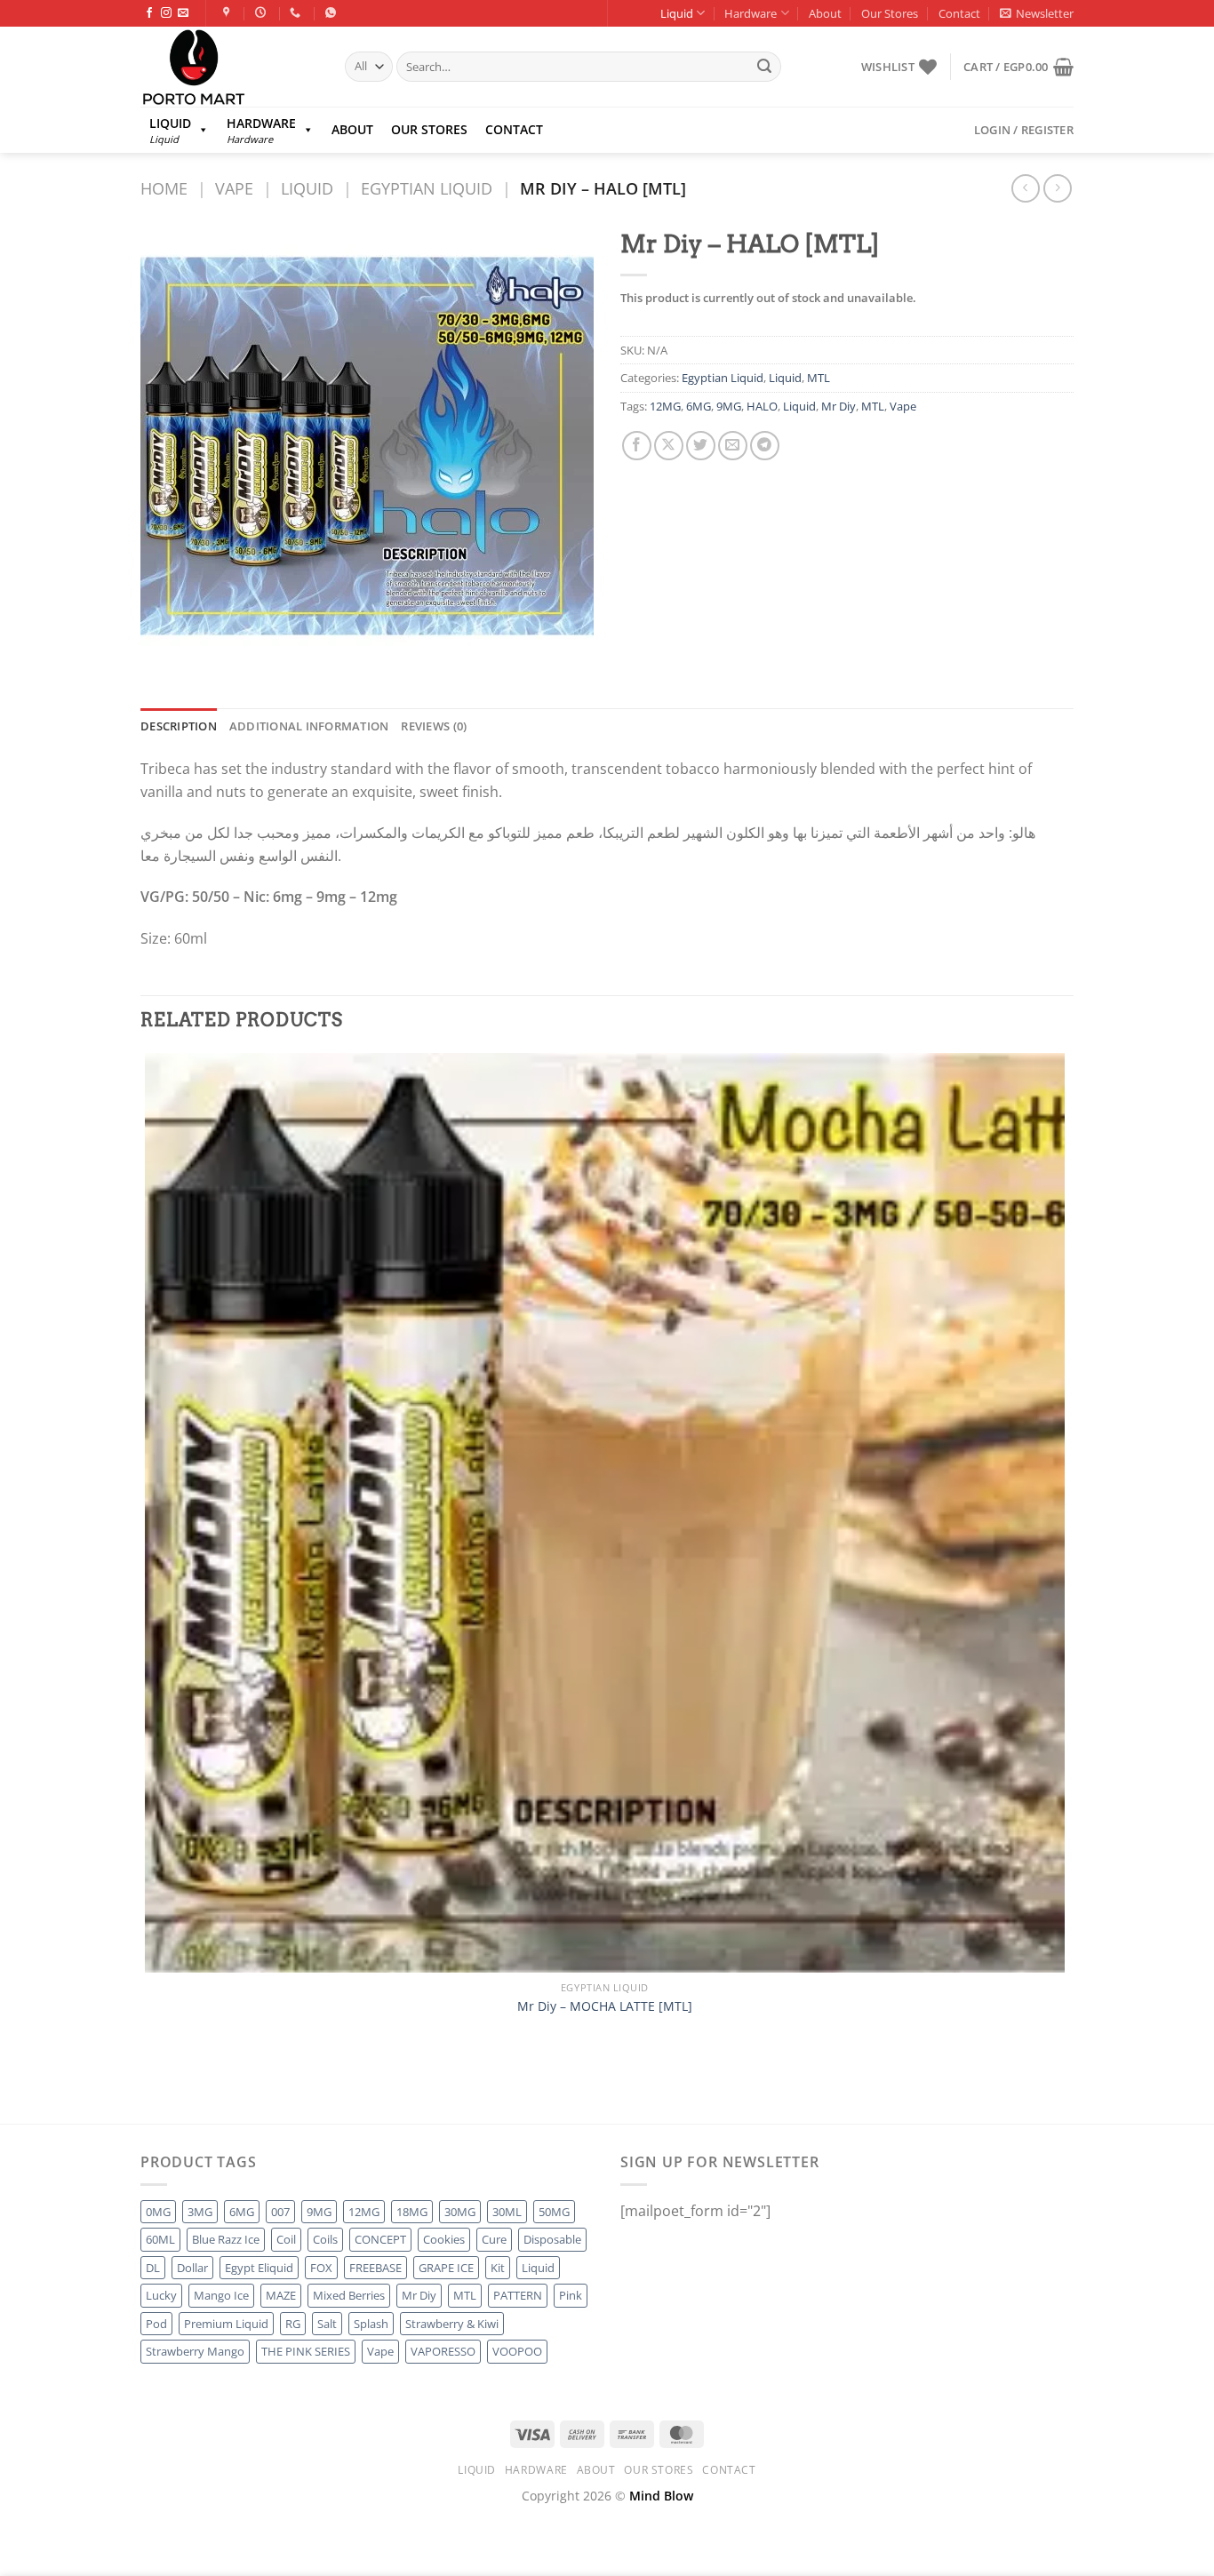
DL (153, 2268)
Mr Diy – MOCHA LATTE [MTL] (605, 2006)
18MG (412, 2212)
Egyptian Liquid (427, 188)
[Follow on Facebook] (149, 13)
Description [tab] (179, 726)
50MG (554, 2212)
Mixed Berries (349, 2295)
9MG (729, 406)
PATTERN (518, 2295)
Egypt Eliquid (259, 2268)
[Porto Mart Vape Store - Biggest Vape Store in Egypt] (229, 67)
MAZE (281, 2295)
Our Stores (890, 13)
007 (280, 2212)
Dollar (192, 2268)
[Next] (198, 2092)
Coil (286, 2239)
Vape (234, 188)
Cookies (444, 2239)
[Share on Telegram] (765, 446)
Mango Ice (221, 2295)
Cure (494, 2239)
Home (164, 188)
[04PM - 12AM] (263, 12)
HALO (762, 406)
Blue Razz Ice (226, 2239)
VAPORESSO (443, 2351)
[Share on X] (669, 446)
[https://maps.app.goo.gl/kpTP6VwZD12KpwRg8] (229, 12)
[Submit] (764, 67)
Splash (371, 2324)
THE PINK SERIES (306, 2351)
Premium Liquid (226, 2324)
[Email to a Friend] (733, 446)
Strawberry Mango (195, 2351)
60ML (160, 2239)
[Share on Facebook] (637, 446)
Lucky (161, 2295)
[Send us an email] (183, 13)
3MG (200, 2212)
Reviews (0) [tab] (434, 726)
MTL (819, 378)
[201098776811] (333, 12)
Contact (959, 13)
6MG (699, 406)
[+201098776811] (297, 12)
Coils (325, 2239)
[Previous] (149, 2092)
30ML (507, 2212)
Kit (498, 2268)
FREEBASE (375, 2268)
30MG (460, 2212)
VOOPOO (517, 2351)
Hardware (751, 13)
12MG (665, 406)
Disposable (552, 2239)
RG (293, 2324)
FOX (321, 2268)
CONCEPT (380, 2239)
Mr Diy (839, 406)
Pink (571, 2295)
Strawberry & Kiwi (452, 2324)
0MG (158, 2212)
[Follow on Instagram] (166, 13)
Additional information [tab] (309, 726)
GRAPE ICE (446, 2268)
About (825, 13)
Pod (156, 2324)
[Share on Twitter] (701, 446)
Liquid (677, 13)
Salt (327, 2324)
